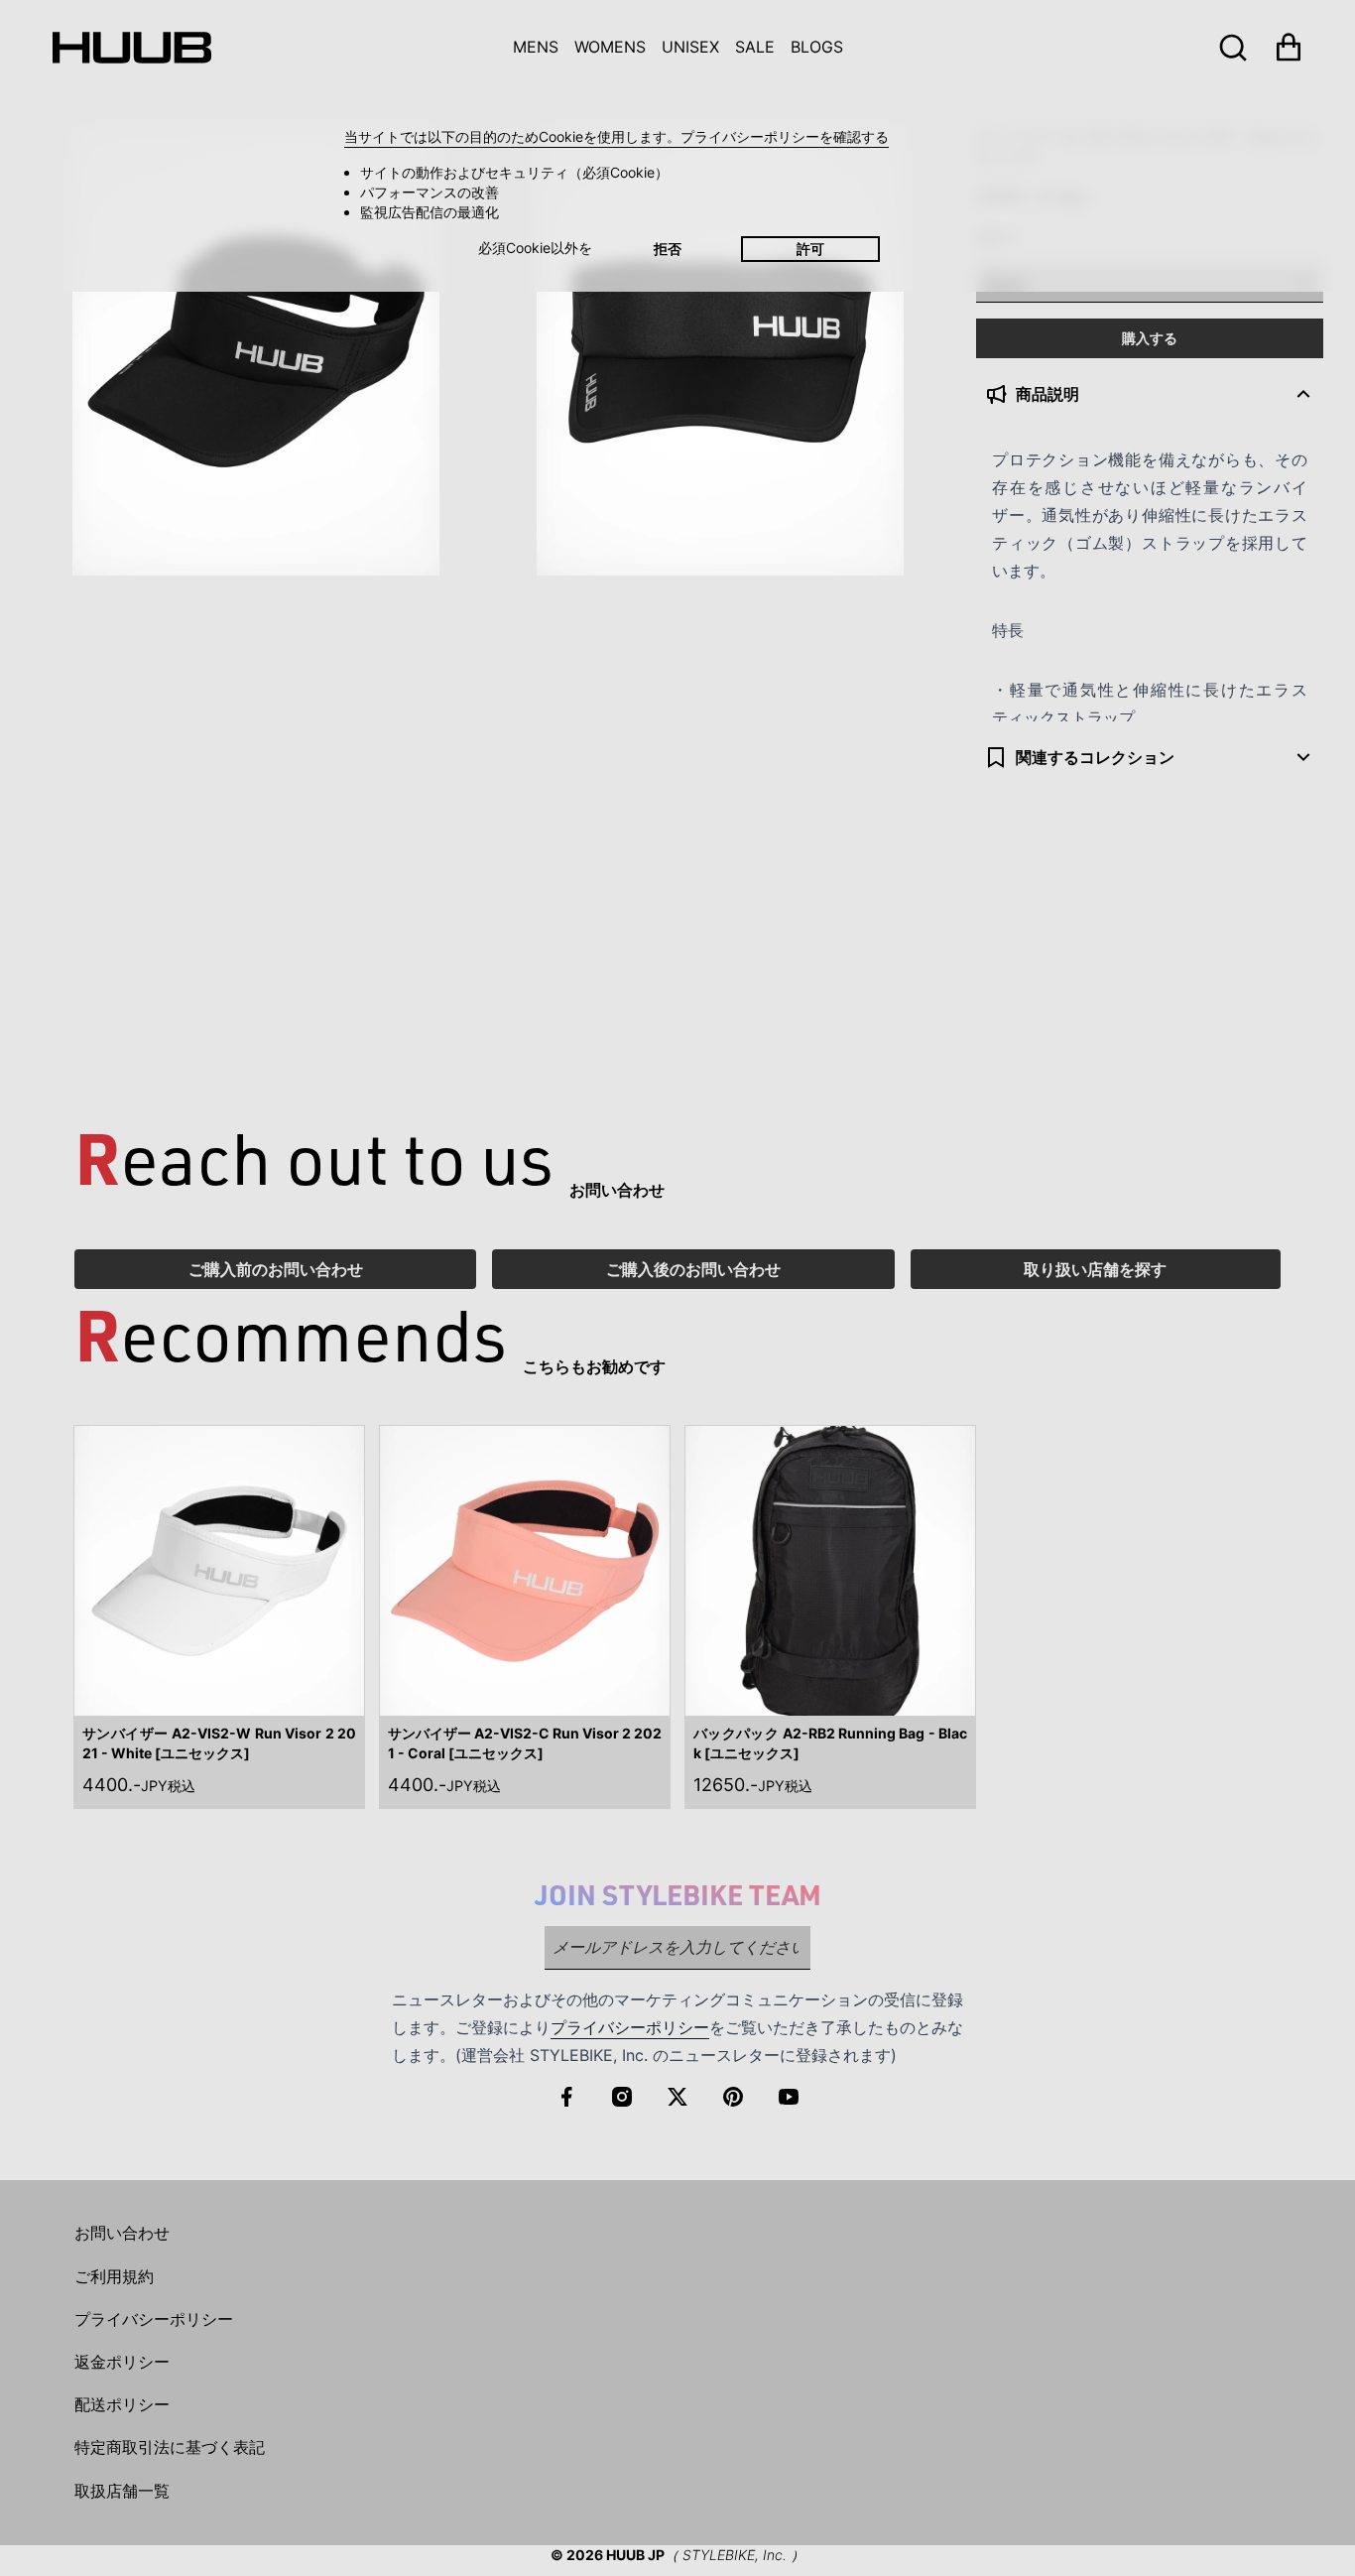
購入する (1150, 338)
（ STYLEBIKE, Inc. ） (735, 2555)
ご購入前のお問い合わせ (276, 1269)
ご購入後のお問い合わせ (693, 1269)
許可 (810, 249)
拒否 (668, 249)
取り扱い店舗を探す (1095, 1269)
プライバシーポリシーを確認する (785, 136)
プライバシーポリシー (630, 2027)
